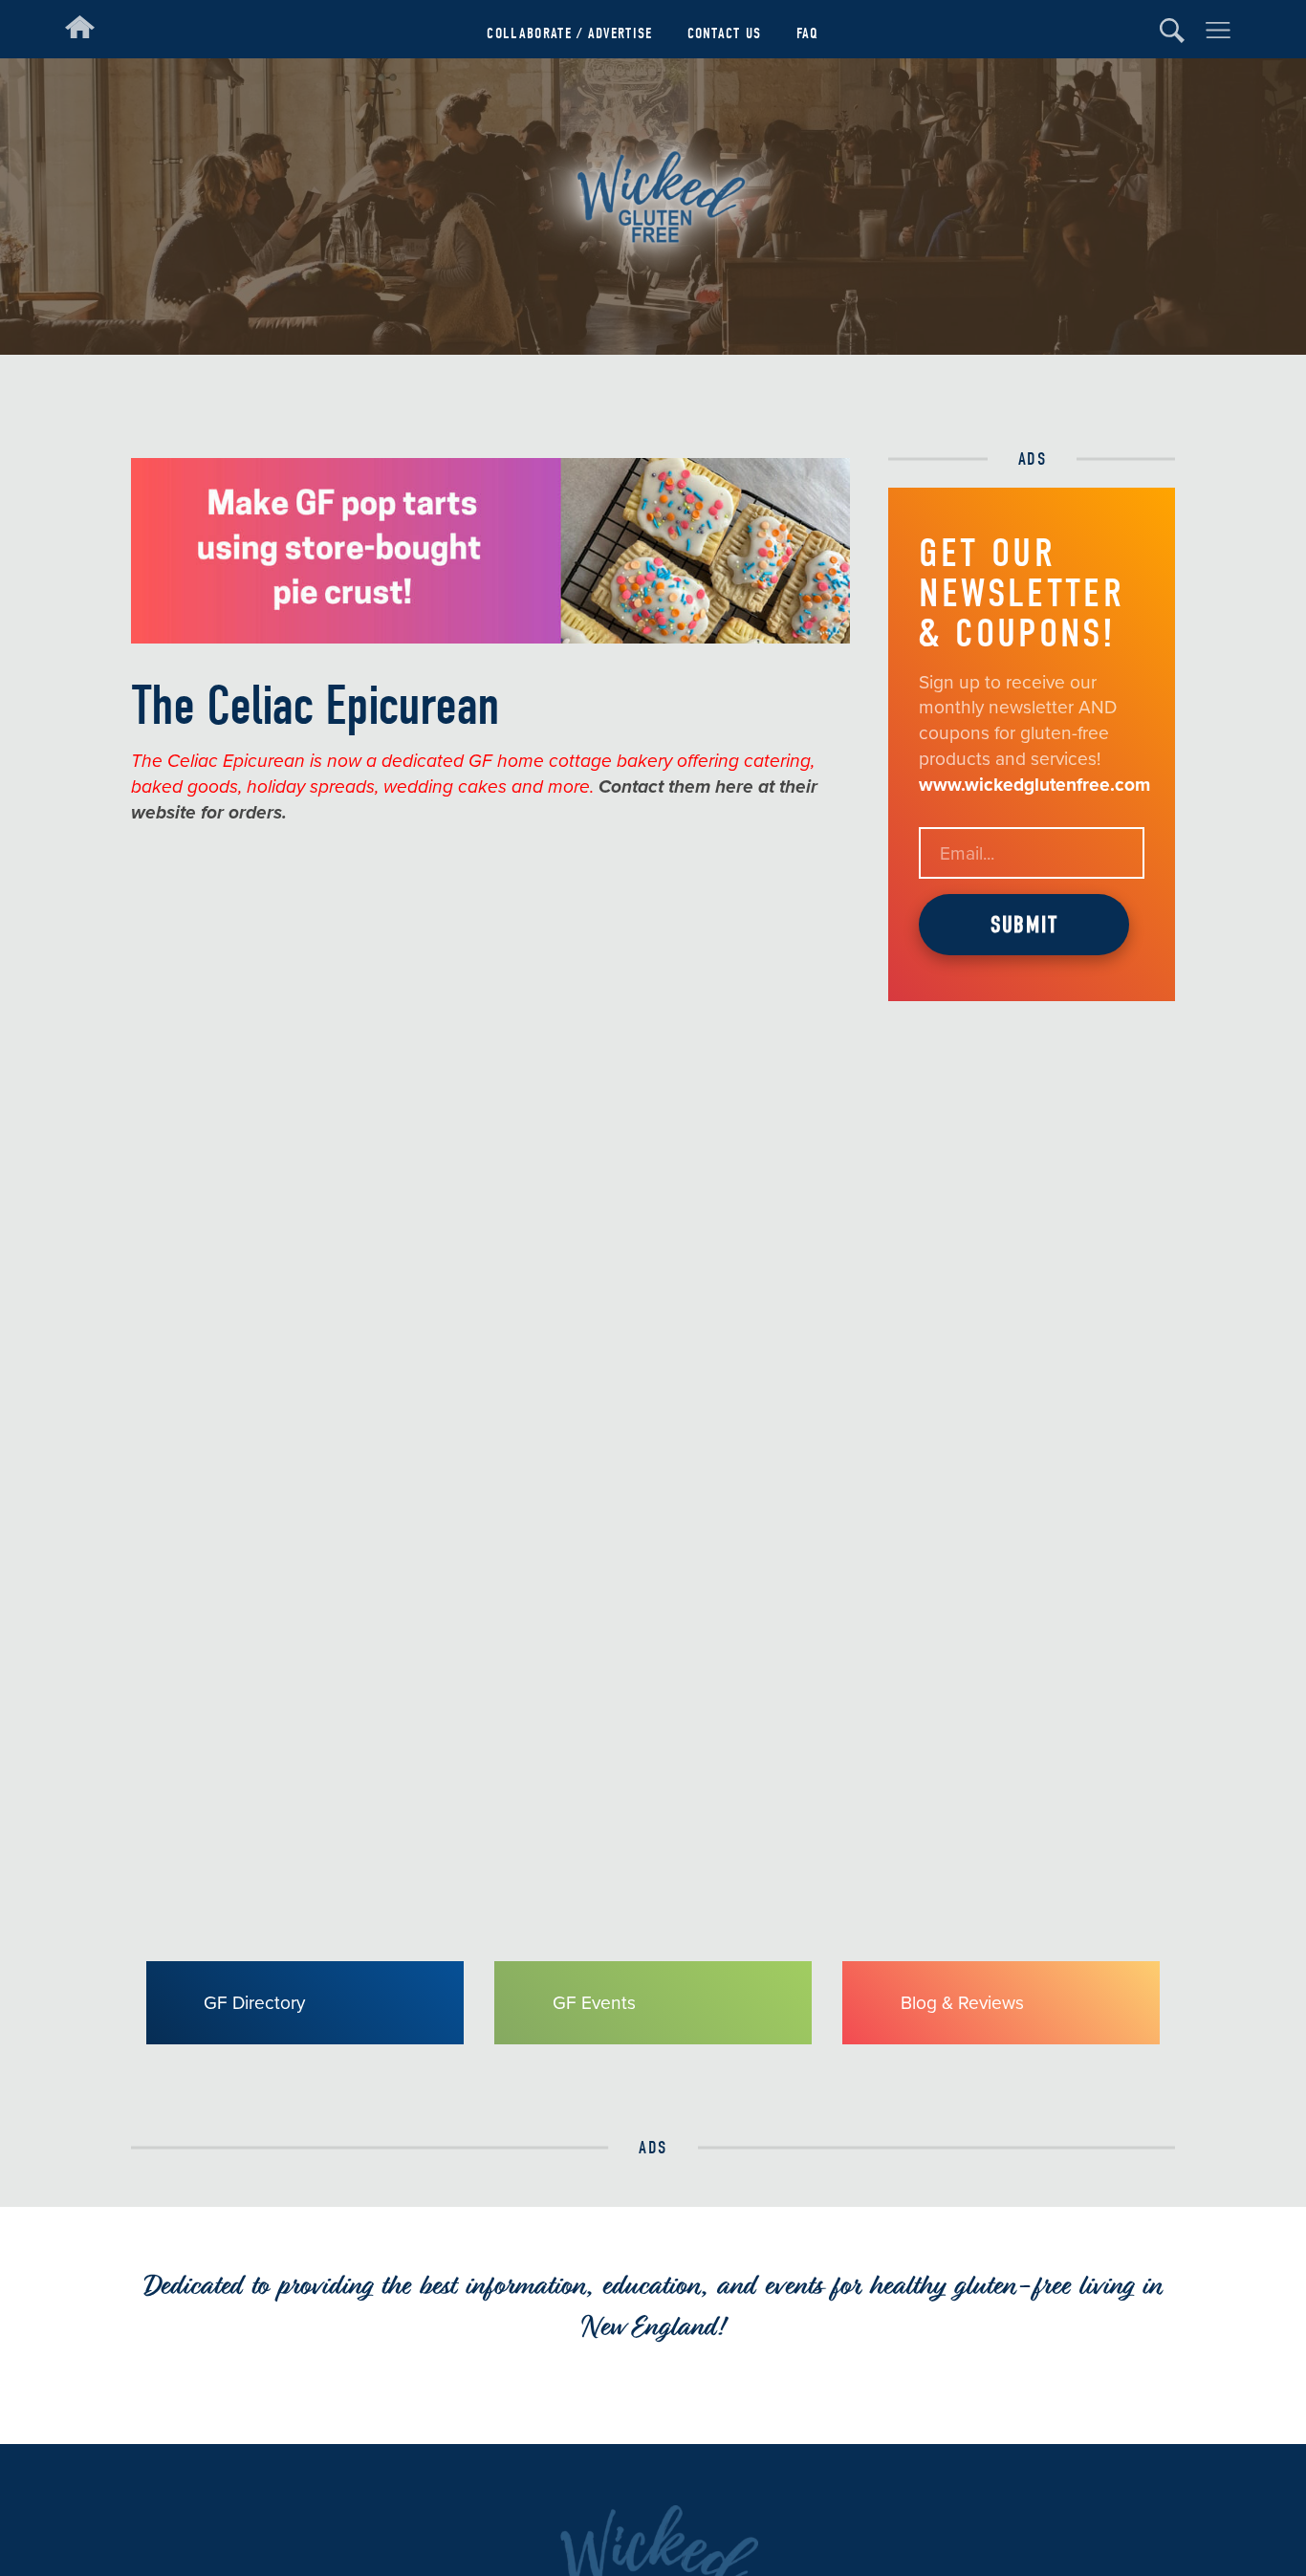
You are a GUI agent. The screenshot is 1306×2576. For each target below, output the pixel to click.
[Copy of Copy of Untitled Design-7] (491, 637)
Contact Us (725, 33)
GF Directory (254, 2003)
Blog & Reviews (962, 2003)
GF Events (594, 2003)
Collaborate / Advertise (569, 33)
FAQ (808, 33)
